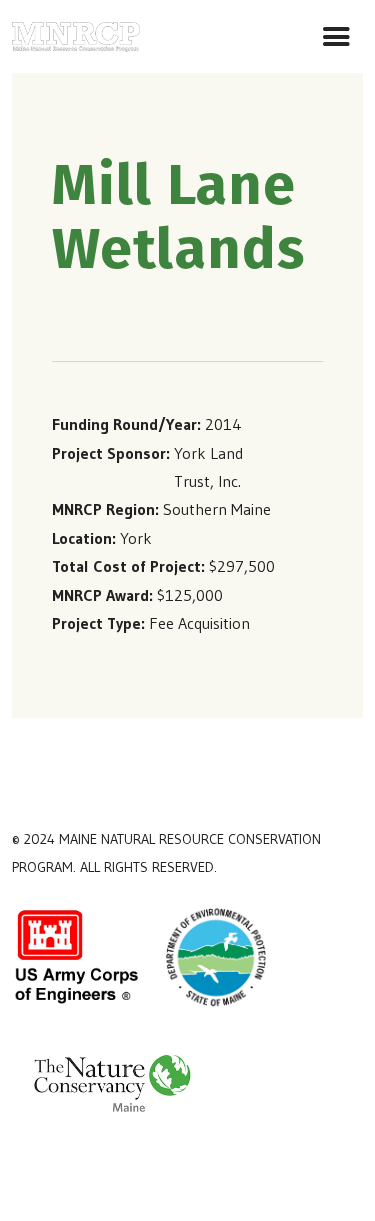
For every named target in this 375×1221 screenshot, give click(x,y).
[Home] (76, 33)
